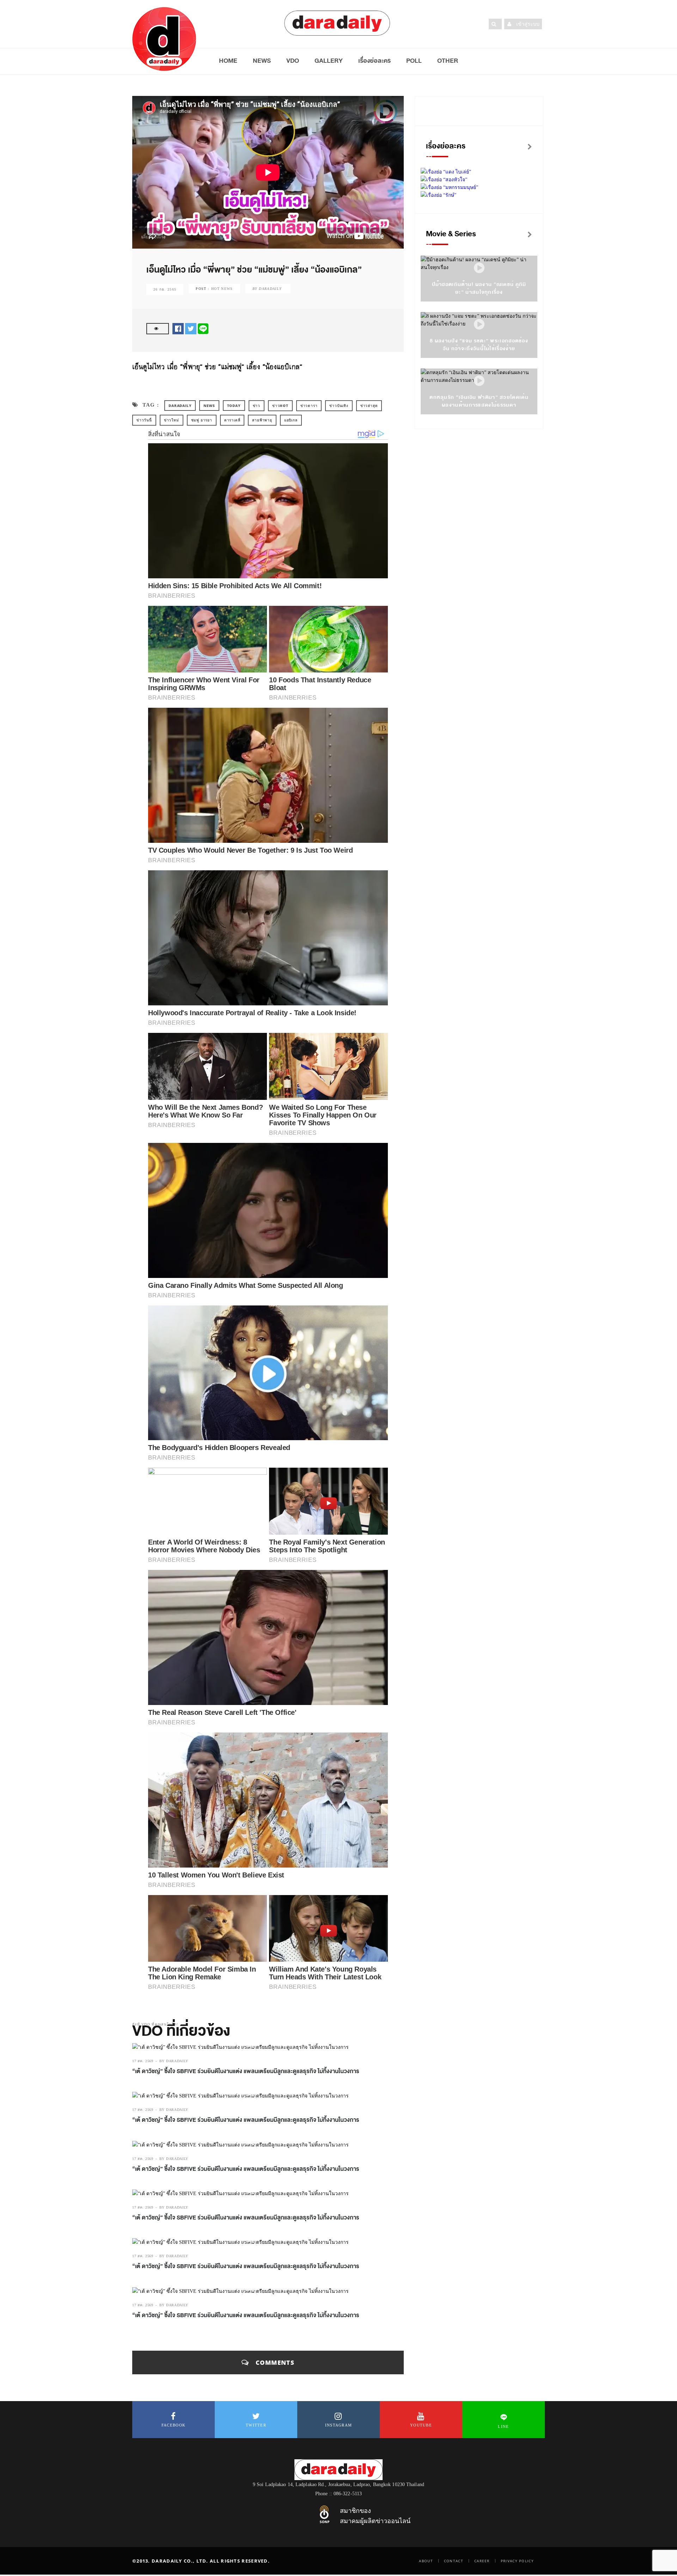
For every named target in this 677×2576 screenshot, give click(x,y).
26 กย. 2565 (165, 289)
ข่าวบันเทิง (339, 406)
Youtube (421, 2425)
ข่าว (257, 406)
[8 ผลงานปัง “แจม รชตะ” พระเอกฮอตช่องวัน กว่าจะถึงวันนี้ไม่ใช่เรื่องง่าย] (479, 325)
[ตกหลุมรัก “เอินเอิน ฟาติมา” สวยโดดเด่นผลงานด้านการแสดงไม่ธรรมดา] (479, 381)
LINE (503, 2426)
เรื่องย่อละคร (374, 61)
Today (234, 406)
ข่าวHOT (280, 406)
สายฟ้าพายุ (262, 420)
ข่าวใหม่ (172, 420)
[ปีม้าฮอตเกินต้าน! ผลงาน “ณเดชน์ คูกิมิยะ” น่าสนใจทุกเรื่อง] (479, 268)
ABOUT (426, 2561)
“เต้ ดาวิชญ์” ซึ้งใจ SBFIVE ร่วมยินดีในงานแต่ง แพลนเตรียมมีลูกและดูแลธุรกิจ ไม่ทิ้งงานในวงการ (246, 2071)
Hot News (222, 289)
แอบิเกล (291, 420)
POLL (414, 61)
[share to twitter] (191, 328)
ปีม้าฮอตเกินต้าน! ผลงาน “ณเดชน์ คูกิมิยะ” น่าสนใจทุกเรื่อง (479, 288)
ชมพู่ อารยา (202, 420)
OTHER (448, 61)
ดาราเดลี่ (232, 420)
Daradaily (180, 406)
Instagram (339, 2425)
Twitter (256, 2425)
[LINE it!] (203, 328)
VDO (293, 61)
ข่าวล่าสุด (369, 406)
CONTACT (454, 2561)
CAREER (482, 2561)
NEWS (262, 61)
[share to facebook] (178, 328)
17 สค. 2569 (143, 2061)
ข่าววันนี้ (144, 420)
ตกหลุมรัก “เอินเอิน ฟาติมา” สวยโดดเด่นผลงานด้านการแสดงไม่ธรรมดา (479, 401)
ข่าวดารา (309, 406)
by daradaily (174, 2061)
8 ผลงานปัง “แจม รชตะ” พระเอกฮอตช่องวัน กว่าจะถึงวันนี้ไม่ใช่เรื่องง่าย (479, 345)
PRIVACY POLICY (517, 2561)
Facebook (173, 2425)
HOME (228, 61)
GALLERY (329, 61)
